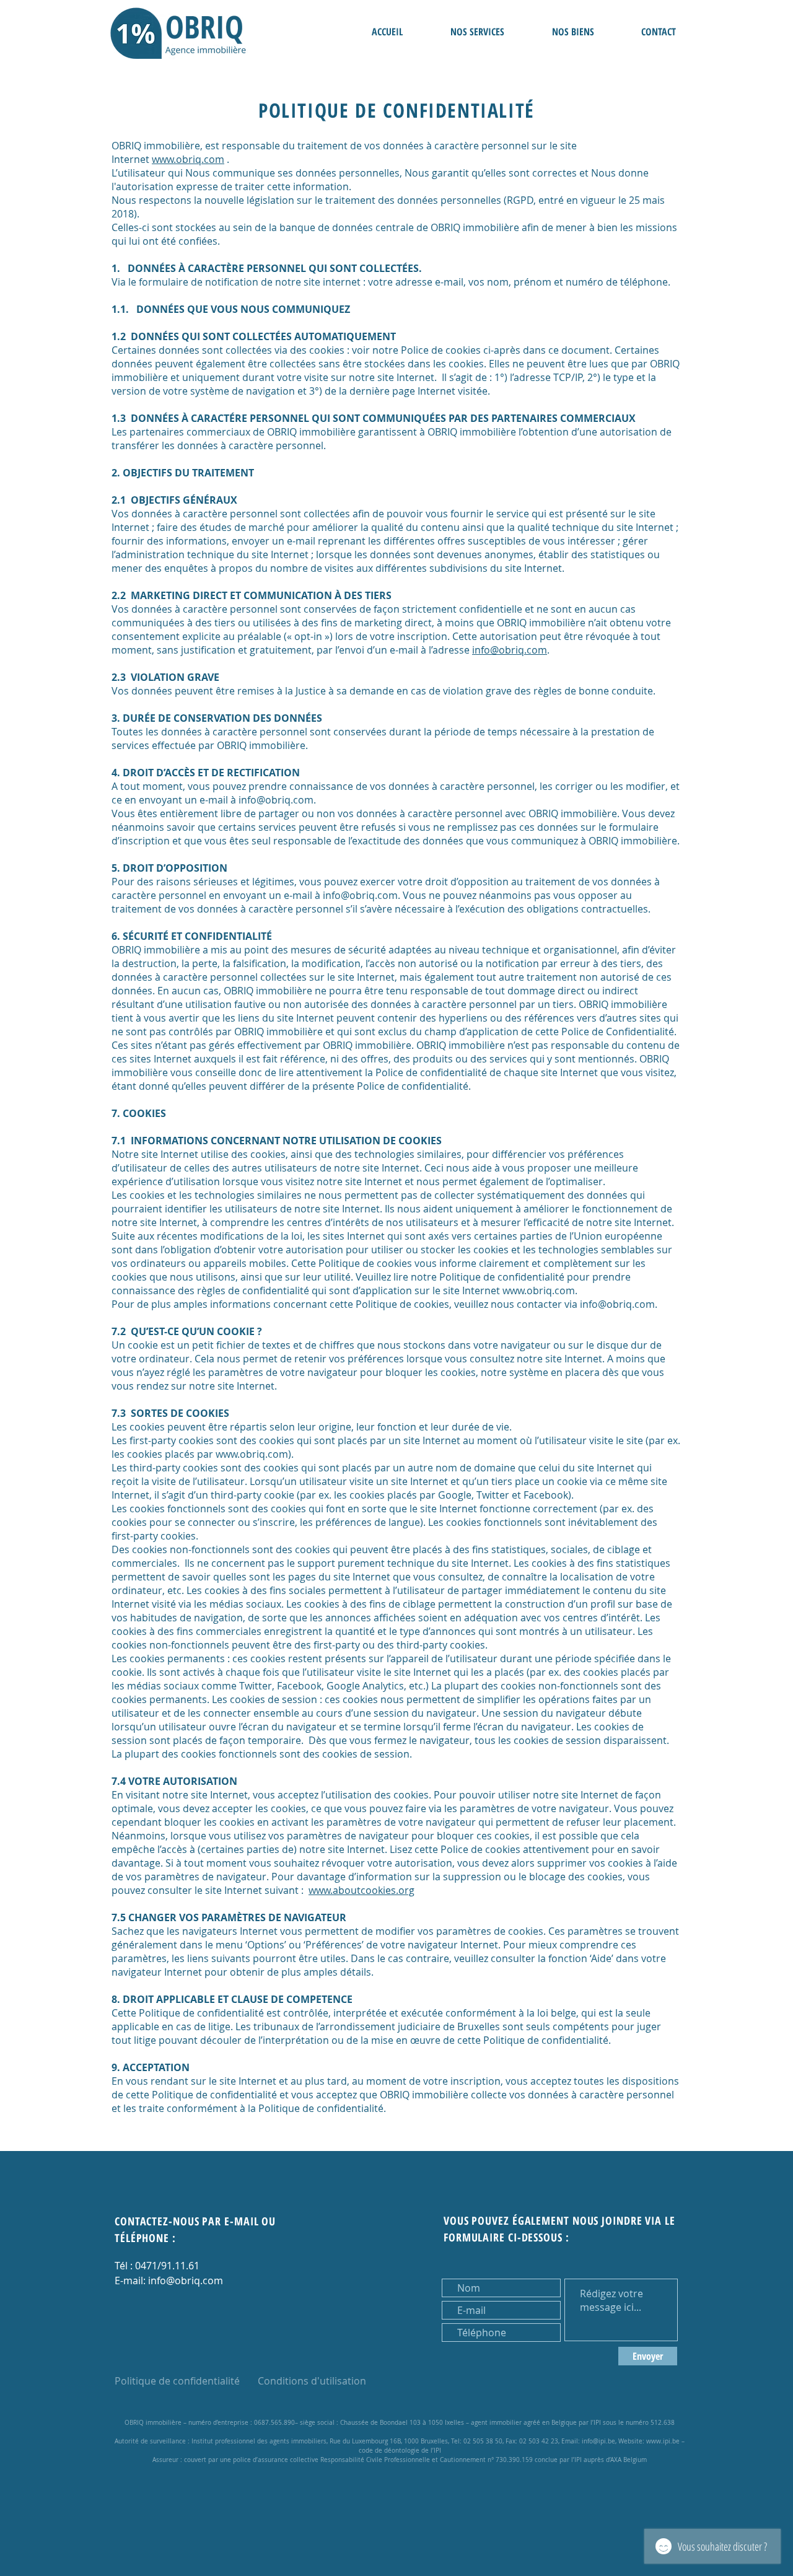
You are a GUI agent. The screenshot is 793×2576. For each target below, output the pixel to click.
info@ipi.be (598, 2441)
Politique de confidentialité (177, 2381)
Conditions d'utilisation (312, 2381)
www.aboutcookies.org (361, 1890)
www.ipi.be (663, 2441)
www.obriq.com (188, 159)
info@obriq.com (510, 650)
